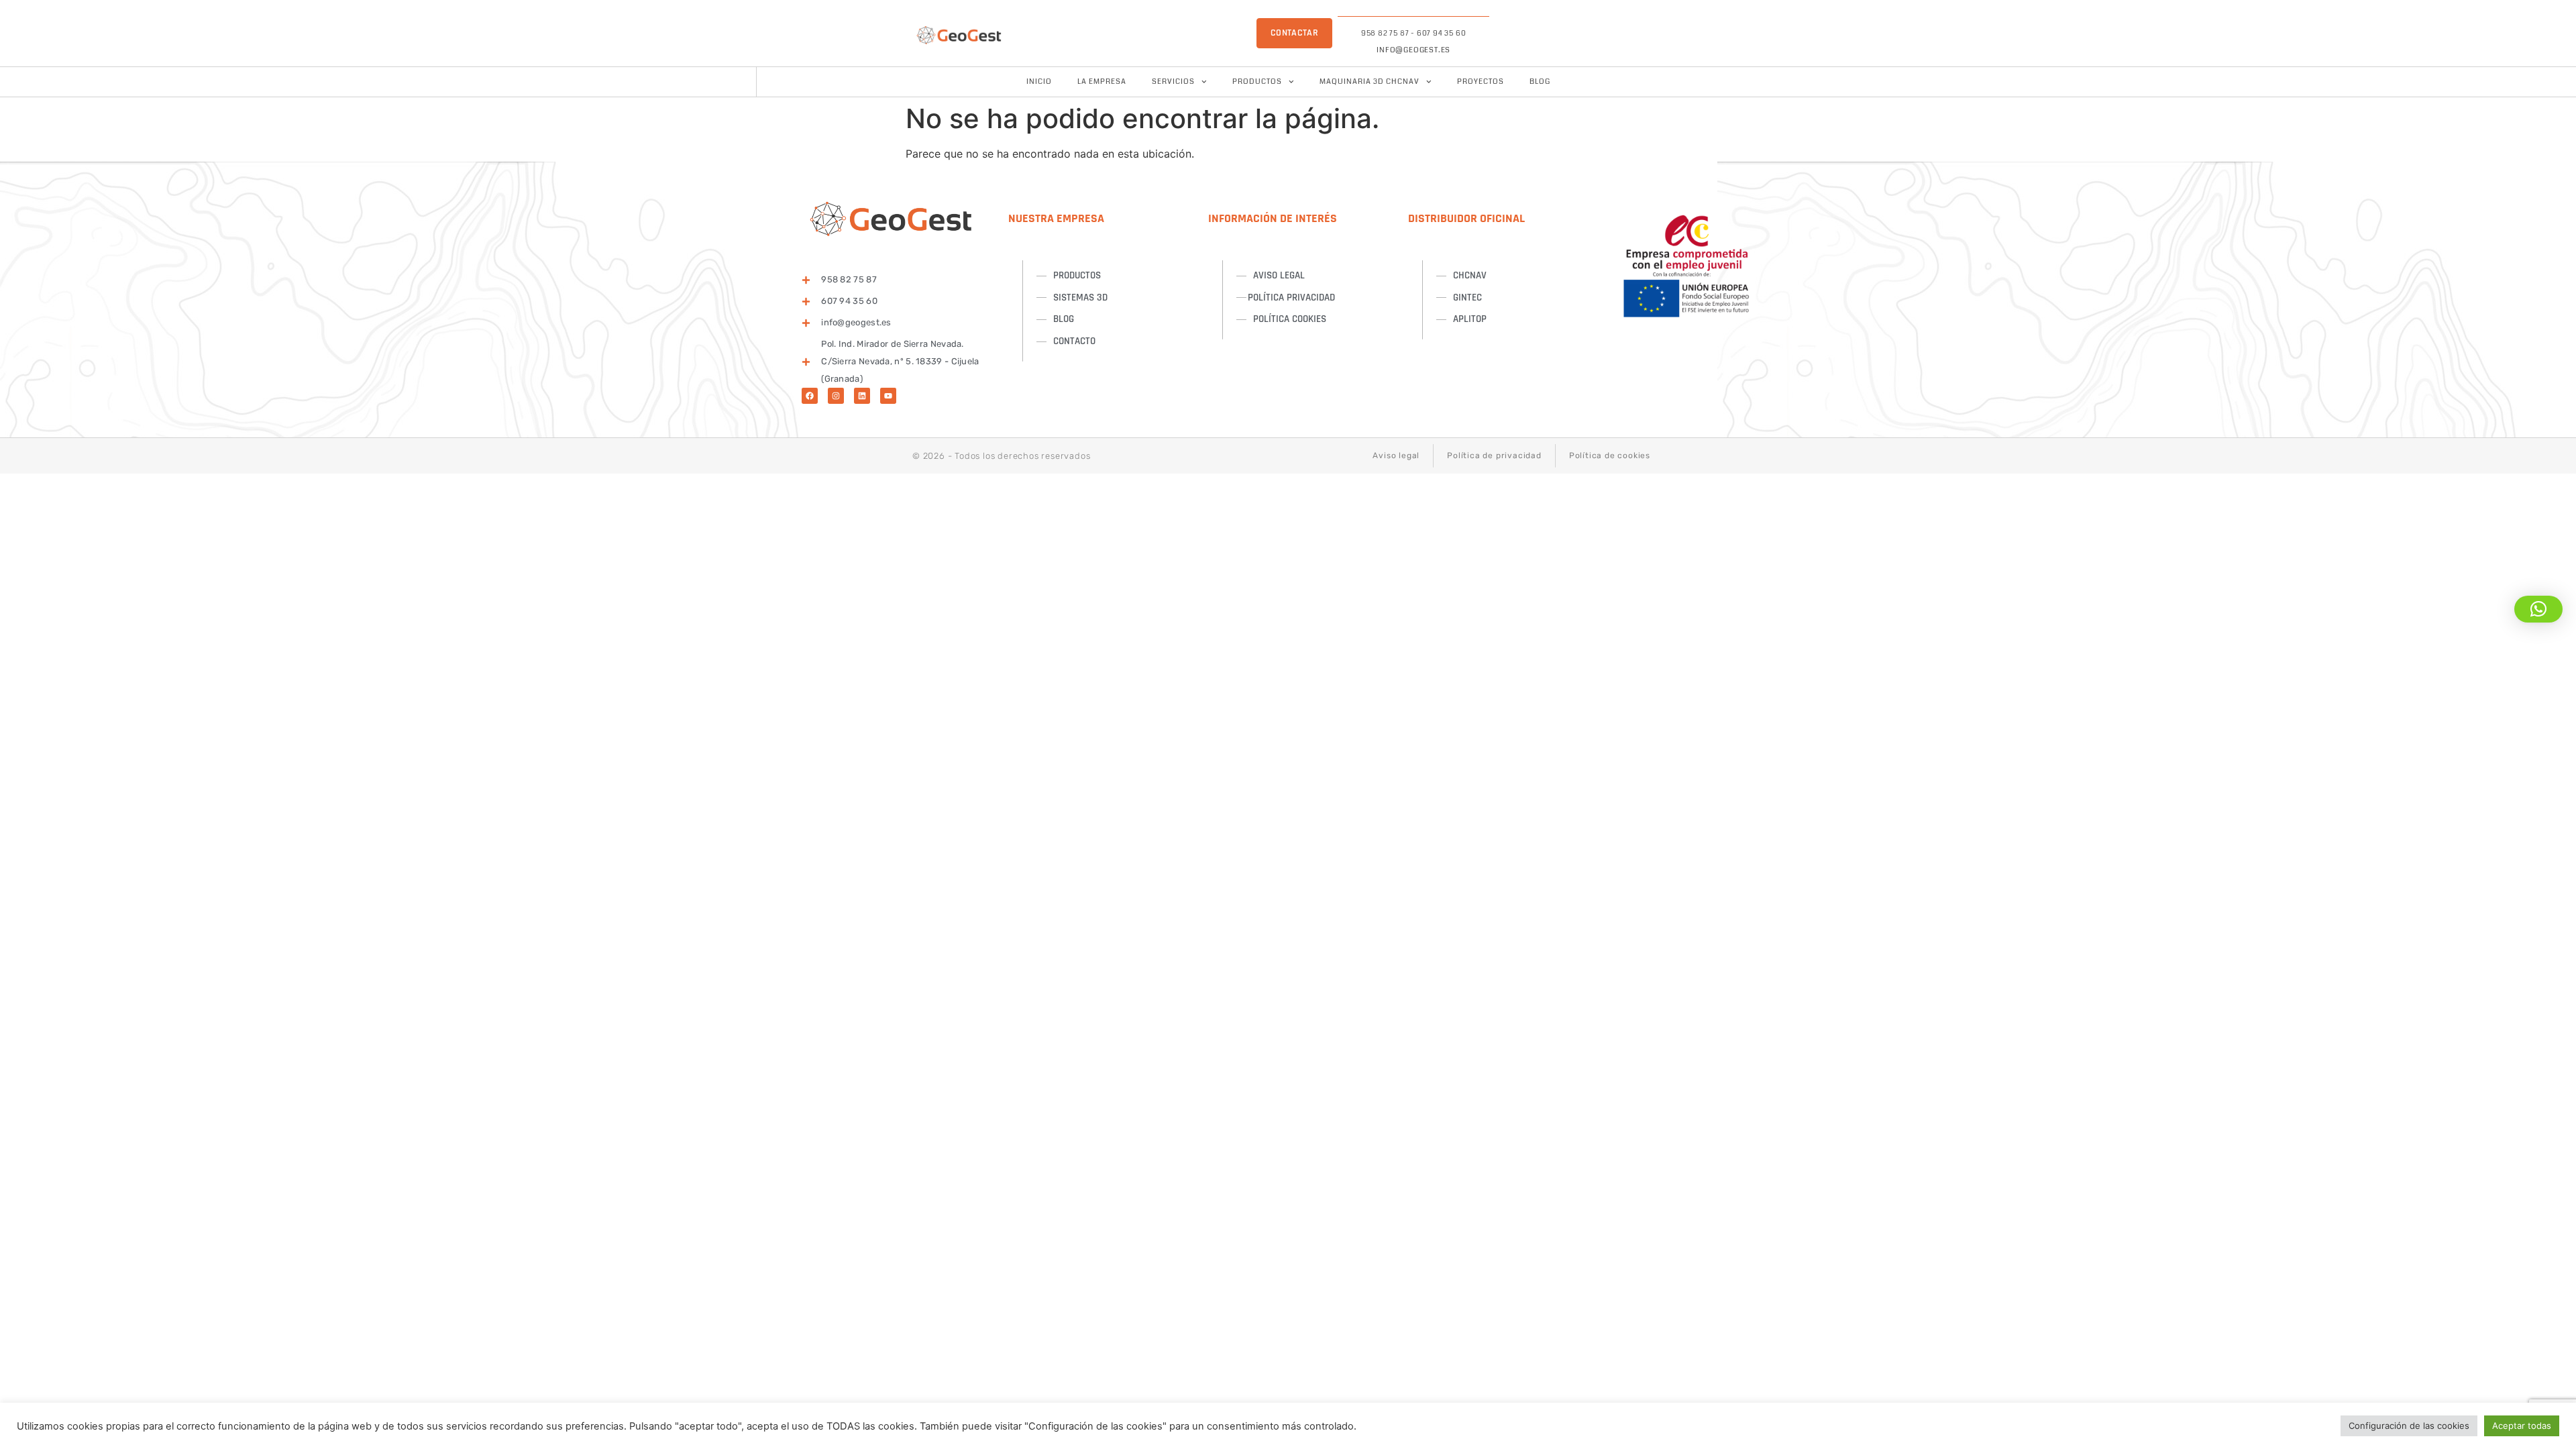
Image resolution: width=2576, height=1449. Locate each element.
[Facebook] (810, 396)
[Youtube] (888, 396)
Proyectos (1481, 82)
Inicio (1039, 82)
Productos (1257, 82)
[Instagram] (836, 396)
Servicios (1173, 82)
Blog (1540, 82)
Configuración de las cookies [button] (2409, 1426)
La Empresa (1102, 82)
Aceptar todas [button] (2522, 1426)
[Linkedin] (862, 396)
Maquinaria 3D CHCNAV (1370, 82)
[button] (2538, 609)
